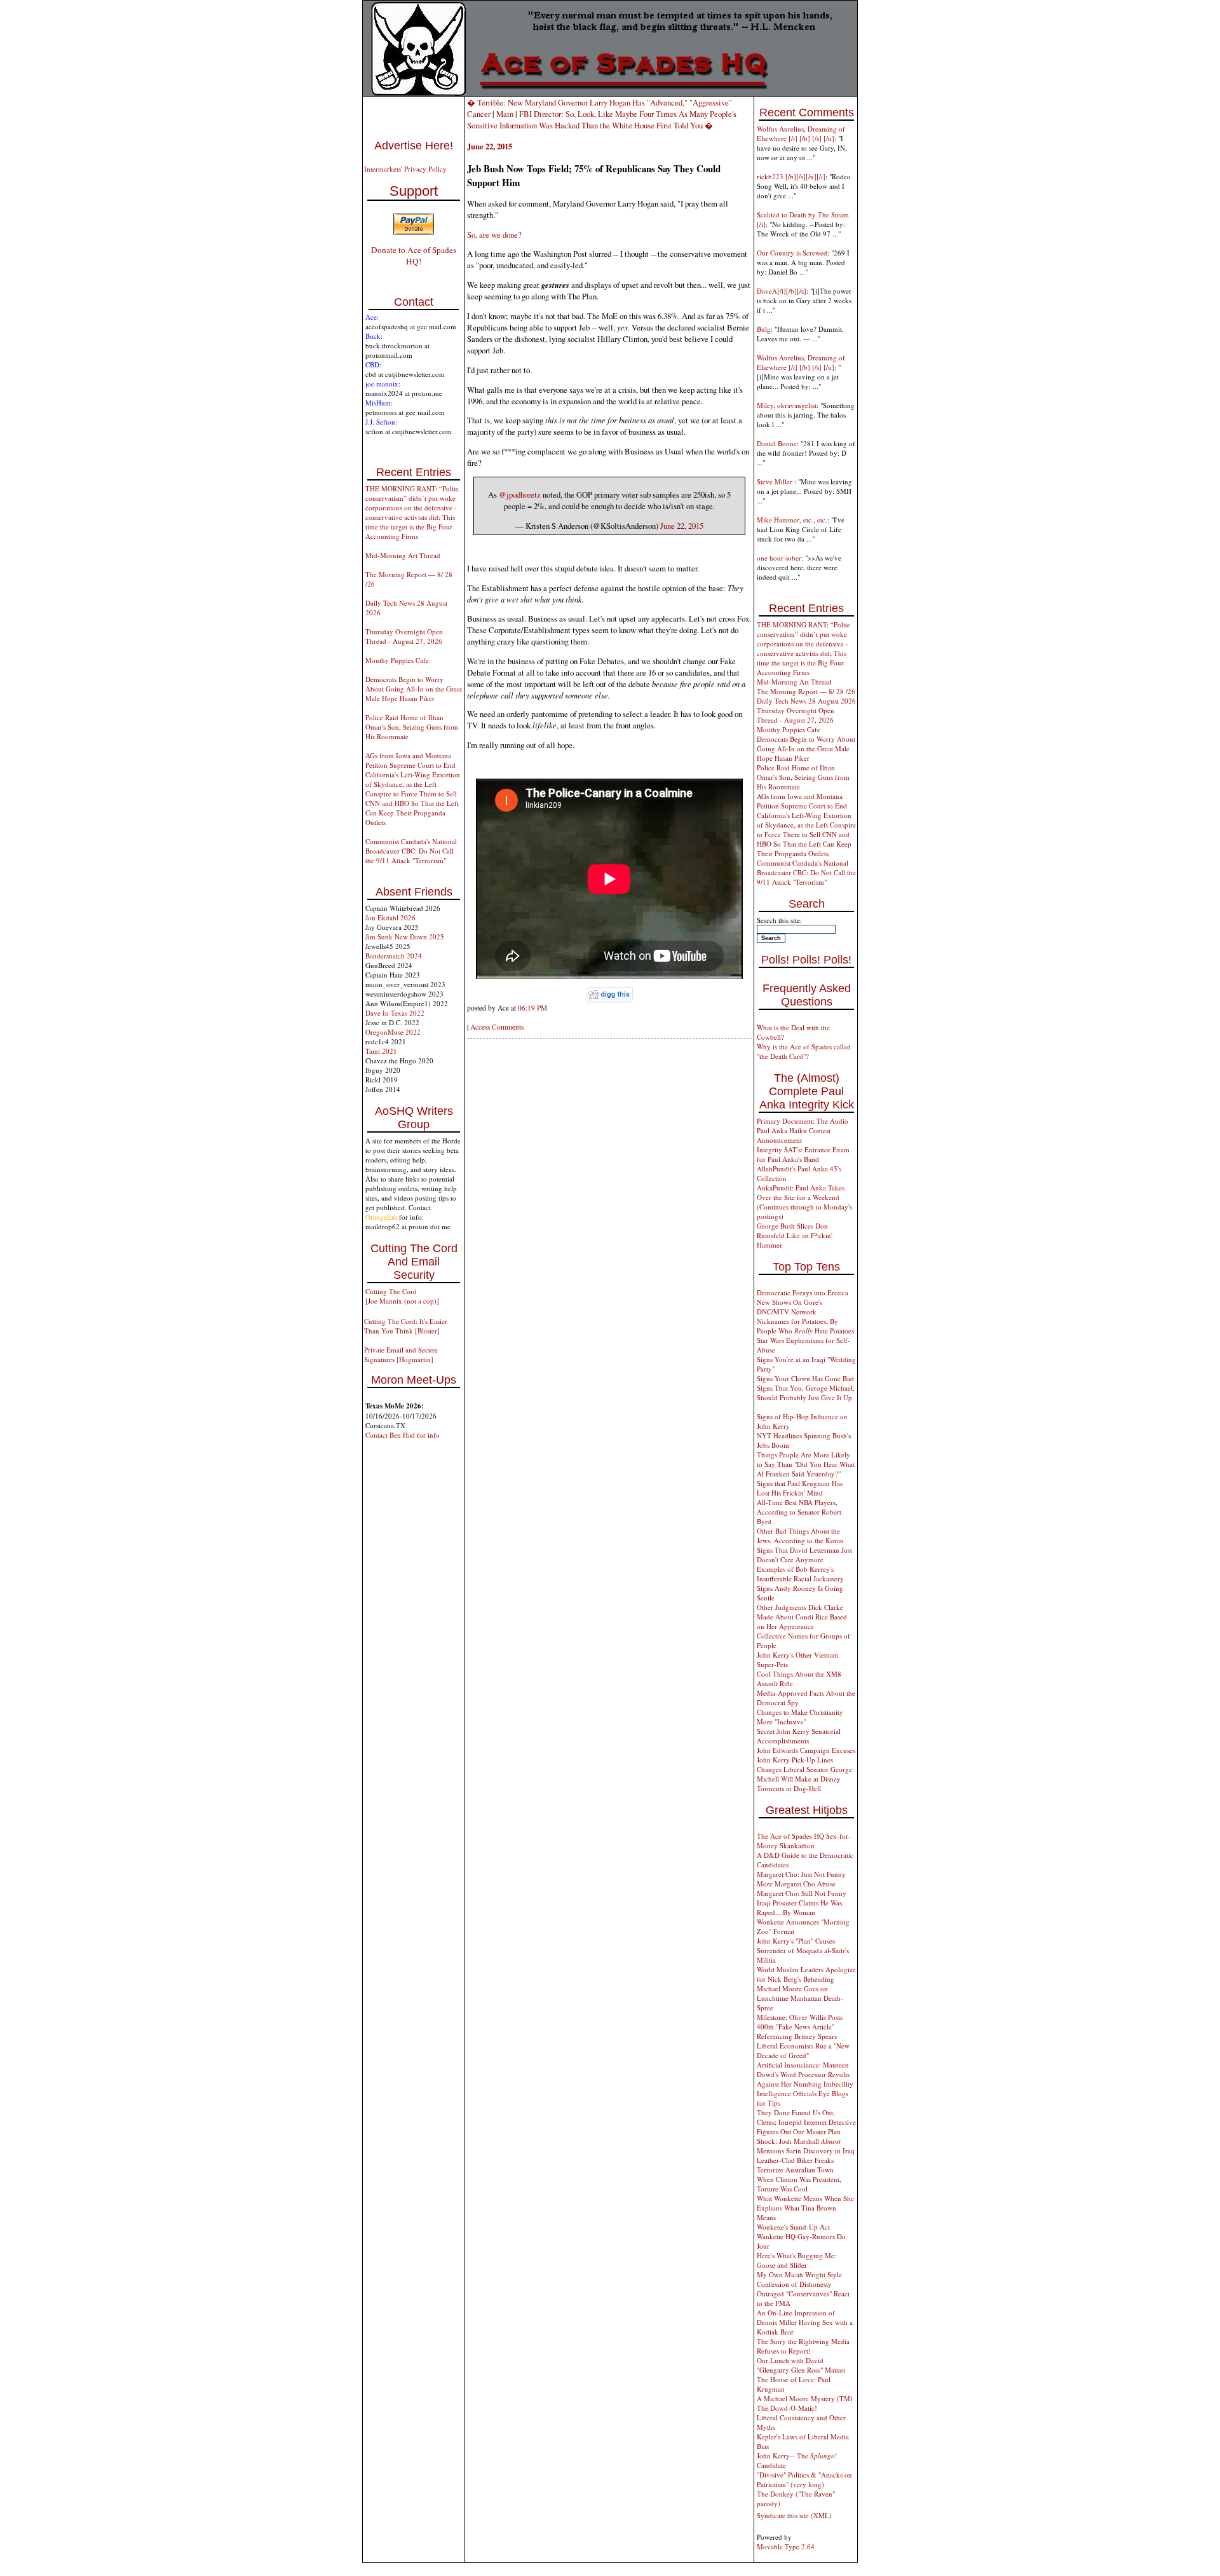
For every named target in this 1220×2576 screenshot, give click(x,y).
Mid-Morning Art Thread (403, 555)
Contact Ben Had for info (403, 1435)
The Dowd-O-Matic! (787, 2408)
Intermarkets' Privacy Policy (405, 169)
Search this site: (779, 920)
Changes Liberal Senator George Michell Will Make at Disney (804, 1774)
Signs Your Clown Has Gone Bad (805, 1378)
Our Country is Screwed (792, 253)
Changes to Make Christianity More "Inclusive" (800, 1717)
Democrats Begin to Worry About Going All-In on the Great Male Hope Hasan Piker (414, 689)
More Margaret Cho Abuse (796, 1884)
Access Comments (497, 1027)
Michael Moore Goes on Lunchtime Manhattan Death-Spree (800, 1998)
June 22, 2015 (682, 526)
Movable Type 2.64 (786, 2546)
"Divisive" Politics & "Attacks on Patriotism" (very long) (804, 2479)
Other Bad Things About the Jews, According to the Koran (800, 1536)
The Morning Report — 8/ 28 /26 (806, 691)
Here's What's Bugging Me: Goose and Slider (796, 2260)
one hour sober (779, 558)
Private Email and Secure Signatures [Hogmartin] (401, 1354)
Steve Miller (776, 481)
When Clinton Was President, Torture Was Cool (799, 2184)
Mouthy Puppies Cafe (397, 660)
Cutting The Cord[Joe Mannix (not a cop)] (402, 1296)
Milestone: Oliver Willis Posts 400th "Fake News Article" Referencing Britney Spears (800, 2027)
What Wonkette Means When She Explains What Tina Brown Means (805, 2208)
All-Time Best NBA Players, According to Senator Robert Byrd (799, 1512)
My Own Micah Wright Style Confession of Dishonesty (799, 2279)
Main (505, 114)
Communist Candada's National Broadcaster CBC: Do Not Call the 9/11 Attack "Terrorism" (411, 851)
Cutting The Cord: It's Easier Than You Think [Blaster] (406, 1326)
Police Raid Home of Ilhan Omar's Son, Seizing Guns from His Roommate (412, 727)
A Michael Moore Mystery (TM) (805, 2398)
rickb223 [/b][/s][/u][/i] (791, 176)
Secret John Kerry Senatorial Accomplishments (799, 1736)
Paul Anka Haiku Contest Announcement (794, 1135)
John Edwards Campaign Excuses (806, 1750)
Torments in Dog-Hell (789, 1788)
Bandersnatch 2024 (394, 956)
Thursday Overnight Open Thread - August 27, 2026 (404, 636)
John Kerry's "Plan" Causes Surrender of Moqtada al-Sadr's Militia (803, 1950)
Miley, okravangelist (787, 405)
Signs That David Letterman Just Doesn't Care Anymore (804, 1555)
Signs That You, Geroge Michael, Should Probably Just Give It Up (806, 1393)
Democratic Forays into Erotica (803, 1292)
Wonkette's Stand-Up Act (793, 2227)
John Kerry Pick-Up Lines (795, 1760)
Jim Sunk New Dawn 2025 (405, 937)
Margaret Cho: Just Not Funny (801, 1874)
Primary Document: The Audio (803, 1121)
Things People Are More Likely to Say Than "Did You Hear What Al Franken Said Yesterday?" (806, 1464)
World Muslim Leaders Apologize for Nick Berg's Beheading (806, 1974)
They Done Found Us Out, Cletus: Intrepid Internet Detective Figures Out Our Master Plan (806, 2122)
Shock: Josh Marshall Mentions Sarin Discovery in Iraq (806, 2146)
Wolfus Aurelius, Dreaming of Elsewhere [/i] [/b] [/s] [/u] (801, 133)
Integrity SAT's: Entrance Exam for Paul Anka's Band (803, 1154)
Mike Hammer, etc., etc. (792, 520)
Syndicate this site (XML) (794, 2515)
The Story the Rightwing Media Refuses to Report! (803, 2346)
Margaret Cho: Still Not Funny (802, 1893)
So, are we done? (494, 235)
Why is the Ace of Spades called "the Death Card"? (804, 1051)
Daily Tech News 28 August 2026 (806, 701)
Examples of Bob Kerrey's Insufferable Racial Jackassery (800, 1574)
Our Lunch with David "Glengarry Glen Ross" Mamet (801, 2365)
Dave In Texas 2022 (395, 1013)
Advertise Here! (414, 146)
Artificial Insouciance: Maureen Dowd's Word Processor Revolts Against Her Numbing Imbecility (805, 2074)
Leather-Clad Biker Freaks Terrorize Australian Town (795, 2165)
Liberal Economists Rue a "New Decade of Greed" (803, 2050)
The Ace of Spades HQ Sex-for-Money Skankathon (804, 1841)
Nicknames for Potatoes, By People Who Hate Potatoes (805, 1326)
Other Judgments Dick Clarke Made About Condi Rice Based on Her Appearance (802, 1617)
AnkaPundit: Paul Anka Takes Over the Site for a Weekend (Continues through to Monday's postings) (804, 1202)
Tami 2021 (381, 1051)
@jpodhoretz (520, 494)
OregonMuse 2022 (393, 1032)
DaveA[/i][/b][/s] (782, 291)
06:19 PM (532, 1008)
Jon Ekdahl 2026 (390, 917)
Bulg (764, 329)
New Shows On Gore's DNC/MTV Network (790, 1307)
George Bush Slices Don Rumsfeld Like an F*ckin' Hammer (795, 1235)
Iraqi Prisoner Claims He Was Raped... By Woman (799, 1907)
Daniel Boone (777, 443)
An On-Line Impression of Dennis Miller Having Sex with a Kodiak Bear (805, 2322)
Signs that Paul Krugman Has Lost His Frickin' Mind (800, 1488)
